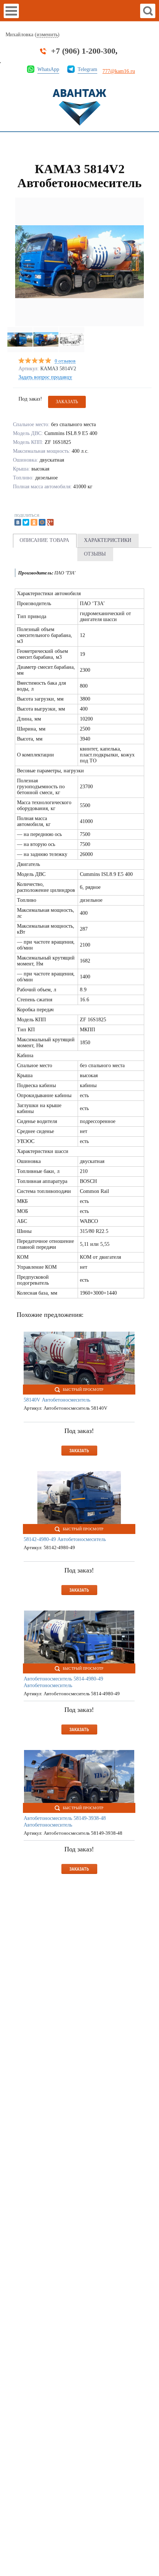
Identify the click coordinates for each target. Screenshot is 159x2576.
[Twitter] (26, 522)
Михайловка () (33, 35)
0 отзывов (65, 361)
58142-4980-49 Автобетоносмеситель (65, 1539)
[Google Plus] (50, 522)
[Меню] (11, 11)
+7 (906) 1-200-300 (83, 51)
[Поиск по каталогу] (148, 11)
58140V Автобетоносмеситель (57, 1400)
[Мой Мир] (42, 522)
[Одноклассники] (34, 522)
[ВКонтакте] (18, 522)
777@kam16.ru (119, 71)
